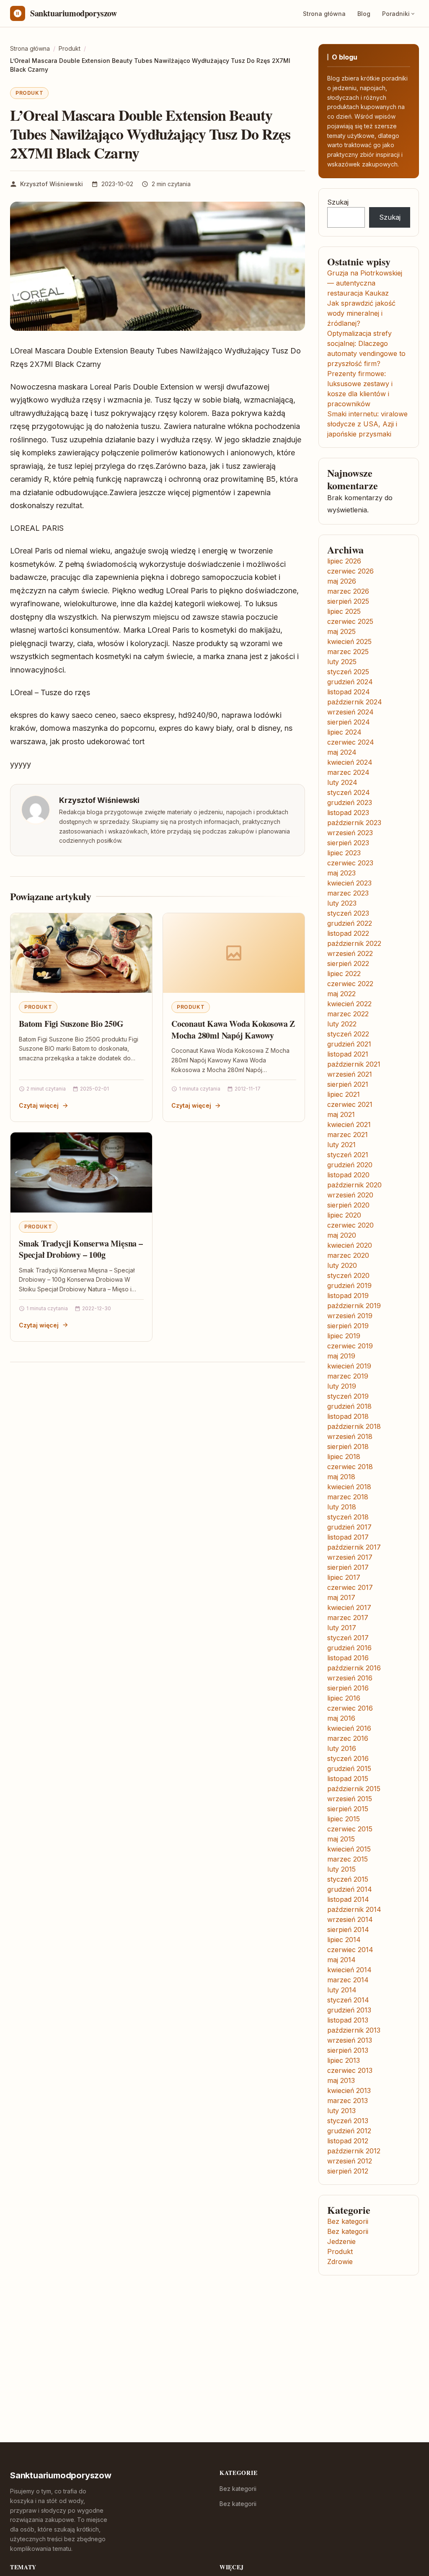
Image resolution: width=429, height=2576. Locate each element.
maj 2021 (341, 1114)
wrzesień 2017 (350, 1557)
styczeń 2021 (348, 1155)
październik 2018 (354, 1426)
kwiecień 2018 (349, 1487)
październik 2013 (354, 2030)
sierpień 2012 (348, 2171)
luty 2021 (341, 1145)
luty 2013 (341, 2111)
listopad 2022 (348, 933)
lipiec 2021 (344, 1094)
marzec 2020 (348, 1255)
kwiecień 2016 (349, 1728)
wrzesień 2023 (350, 833)
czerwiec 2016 (350, 1708)
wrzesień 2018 (350, 1436)
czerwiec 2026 (350, 571)
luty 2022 (342, 1024)
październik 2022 (354, 943)
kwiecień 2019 (349, 1366)
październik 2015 (354, 1789)
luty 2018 (342, 1507)
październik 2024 (355, 702)
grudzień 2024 (350, 682)
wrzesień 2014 (350, 1919)
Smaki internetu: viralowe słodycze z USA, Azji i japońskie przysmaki (367, 424)
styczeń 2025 (348, 672)
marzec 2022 (348, 1014)
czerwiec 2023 (350, 863)
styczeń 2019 (348, 1396)
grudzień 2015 (349, 1768)
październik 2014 (354, 1909)
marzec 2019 (348, 1376)
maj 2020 (342, 1235)
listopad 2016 (348, 1658)
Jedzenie (341, 2241)
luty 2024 (342, 782)
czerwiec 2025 (350, 621)
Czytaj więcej (39, 1105)
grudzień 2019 (349, 1285)
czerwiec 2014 (350, 1950)
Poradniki (396, 14)
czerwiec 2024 (351, 742)
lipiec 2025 (344, 611)
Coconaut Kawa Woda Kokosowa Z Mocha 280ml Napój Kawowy (233, 1030)
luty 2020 (342, 1265)
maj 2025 (341, 631)
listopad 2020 (348, 1175)
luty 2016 (342, 1748)
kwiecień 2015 (349, 1849)
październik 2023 (354, 823)
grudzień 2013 (349, 2010)
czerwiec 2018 (350, 1467)
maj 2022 (341, 994)
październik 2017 (354, 1547)
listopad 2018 (348, 1416)
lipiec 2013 (344, 2060)
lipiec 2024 (344, 732)
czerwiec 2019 (350, 1346)
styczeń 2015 (348, 1879)
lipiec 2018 (344, 1457)
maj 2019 (341, 1356)
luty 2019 (342, 1386)
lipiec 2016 (344, 1698)
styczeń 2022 (348, 1034)
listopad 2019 (348, 1296)
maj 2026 (342, 581)
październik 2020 (354, 1185)
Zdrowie (340, 2262)
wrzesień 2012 (350, 2161)
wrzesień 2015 (350, 1799)
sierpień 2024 (349, 722)
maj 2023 (341, 873)
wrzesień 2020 (350, 1195)
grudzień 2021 (349, 1044)
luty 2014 (342, 1990)
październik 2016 (354, 1668)
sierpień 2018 (348, 1446)
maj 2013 (341, 2080)
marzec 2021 (348, 1135)
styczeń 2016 (348, 1758)
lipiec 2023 (344, 853)
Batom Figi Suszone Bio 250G (71, 1024)
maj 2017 (341, 1597)
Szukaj (338, 202)
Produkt (29, 93)
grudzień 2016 (349, 1648)
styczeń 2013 (348, 2121)
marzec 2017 (348, 1618)
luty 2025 (342, 662)
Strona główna (324, 14)
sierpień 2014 (348, 1929)
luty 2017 (342, 1628)
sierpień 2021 (348, 1084)
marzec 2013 (348, 2101)
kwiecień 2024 (350, 762)
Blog (364, 14)
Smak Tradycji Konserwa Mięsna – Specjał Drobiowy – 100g (81, 1249)
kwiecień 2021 (349, 1124)
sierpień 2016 (348, 1688)
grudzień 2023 (350, 802)
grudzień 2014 (350, 1889)
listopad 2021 (348, 1054)
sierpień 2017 (348, 1567)
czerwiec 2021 (350, 1104)
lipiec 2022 (344, 974)
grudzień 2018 (349, 1406)
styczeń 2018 (348, 1517)
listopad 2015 (348, 1779)
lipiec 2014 (344, 1940)
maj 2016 (341, 1718)
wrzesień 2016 (350, 1678)
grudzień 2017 (349, 1527)
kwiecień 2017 (349, 1607)
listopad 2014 (348, 1899)
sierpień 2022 (348, 963)
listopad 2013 (348, 2020)
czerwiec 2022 (350, 984)
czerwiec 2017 (350, 1587)
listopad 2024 (349, 692)
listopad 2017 (348, 1537)
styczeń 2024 (349, 792)
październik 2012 (354, 2151)
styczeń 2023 (348, 913)
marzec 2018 (348, 1497)
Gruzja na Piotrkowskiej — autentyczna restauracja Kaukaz (365, 283)
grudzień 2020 (350, 1165)
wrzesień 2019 (350, 1316)
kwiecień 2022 (349, 1004)
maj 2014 (341, 1960)
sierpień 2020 (348, 1205)
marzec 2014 (348, 1980)
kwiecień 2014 (349, 1970)
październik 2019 (354, 1306)
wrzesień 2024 (350, 712)
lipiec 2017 (344, 1577)
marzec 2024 (348, 772)
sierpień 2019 (348, 1326)
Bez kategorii (348, 2221)
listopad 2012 (348, 2141)
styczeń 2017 (348, 1638)
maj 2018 (341, 1477)
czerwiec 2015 (350, 1829)
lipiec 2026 (344, 561)
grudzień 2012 (349, 2131)
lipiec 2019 (344, 1336)
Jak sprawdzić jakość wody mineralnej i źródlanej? (361, 313)
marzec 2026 (348, 591)
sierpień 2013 (348, 2050)
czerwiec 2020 (350, 1225)
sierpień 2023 (348, 843)
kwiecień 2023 (349, 883)
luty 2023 (342, 903)
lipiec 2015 (344, 1819)
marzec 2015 (348, 1859)
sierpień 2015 (348, 1809)
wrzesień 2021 (350, 1074)
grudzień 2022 (350, 923)
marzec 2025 (348, 652)
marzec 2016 (348, 1738)
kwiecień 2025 (349, 641)
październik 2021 (354, 1064)
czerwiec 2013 (350, 2070)
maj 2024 (342, 752)
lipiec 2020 (344, 1215)
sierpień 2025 (348, 601)
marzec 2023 (348, 893)
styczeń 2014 (348, 2000)
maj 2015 (341, 1839)
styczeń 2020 (348, 1275)
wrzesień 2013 (350, 2040)
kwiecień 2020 (350, 1245)
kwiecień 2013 (349, 2090)
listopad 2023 (348, 813)
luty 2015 (341, 1869)
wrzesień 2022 (350, 953)
